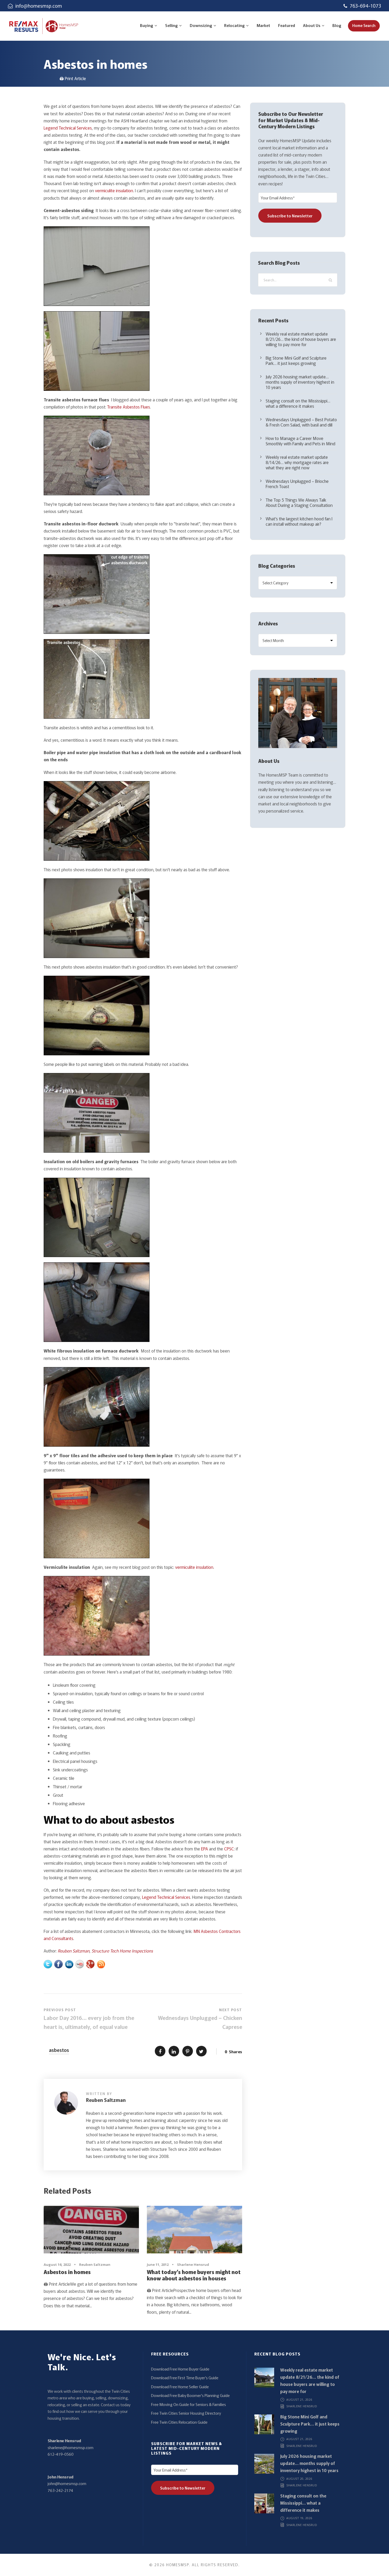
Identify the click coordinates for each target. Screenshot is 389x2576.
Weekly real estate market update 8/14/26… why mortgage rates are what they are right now (297, 462)
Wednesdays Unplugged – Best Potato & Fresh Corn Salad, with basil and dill (301, 422)
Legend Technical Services (68, 128)
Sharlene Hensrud (193, 2265)
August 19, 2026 (299, 2518)
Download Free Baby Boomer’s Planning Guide (190, 2395)
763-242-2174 (60, 2490)
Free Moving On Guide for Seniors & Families (189, 2404)
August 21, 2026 (299, 2399)
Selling (171, 25)
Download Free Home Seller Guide (180, 2387)
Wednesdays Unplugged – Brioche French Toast (297, 484)
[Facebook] (58, 1963)
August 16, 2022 (57, 2265)
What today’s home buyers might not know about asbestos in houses (194, 2275)
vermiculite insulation (114, 190)
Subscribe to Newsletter (290, 216)
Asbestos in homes (67, 2272)
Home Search (364, 25)
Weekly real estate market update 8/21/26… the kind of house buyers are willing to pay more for (301, 339)
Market (263, 25)
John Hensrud (60, 2477)
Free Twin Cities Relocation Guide (179, 2422)
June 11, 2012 (158, 2265)
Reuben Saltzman (74, 1951)
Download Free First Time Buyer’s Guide (185, 2378)
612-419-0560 (61, 2454)
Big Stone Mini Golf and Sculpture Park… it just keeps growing (296, 360)
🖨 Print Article (73, 78)
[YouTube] (80, 1963)
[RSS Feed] (101, 1963)
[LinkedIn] (69, 1963)
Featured (287, 25)
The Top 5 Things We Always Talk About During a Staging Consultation (299, 502)
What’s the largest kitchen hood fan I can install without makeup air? (299, 521)
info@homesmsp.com (39, 6)
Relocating (234, 25)
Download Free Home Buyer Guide (180, 2369)
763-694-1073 (365, 6)
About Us (312, 25)
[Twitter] (48, 1963)
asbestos (59, 2050)
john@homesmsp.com (67, 2483)
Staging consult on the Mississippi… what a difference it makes (298, 403)
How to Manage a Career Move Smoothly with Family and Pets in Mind (300, 441)
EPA (205, 1849)
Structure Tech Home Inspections (122, 1951)
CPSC (229, 1849)
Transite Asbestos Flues (129, 407)
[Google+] (90, 1963)
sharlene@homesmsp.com (71, 2447)
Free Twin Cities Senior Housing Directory (186, 2413)
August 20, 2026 (299, 2479)
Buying (147, 25)
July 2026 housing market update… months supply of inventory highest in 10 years (300, 382)
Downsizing (201, 25)
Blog (337, 25)
